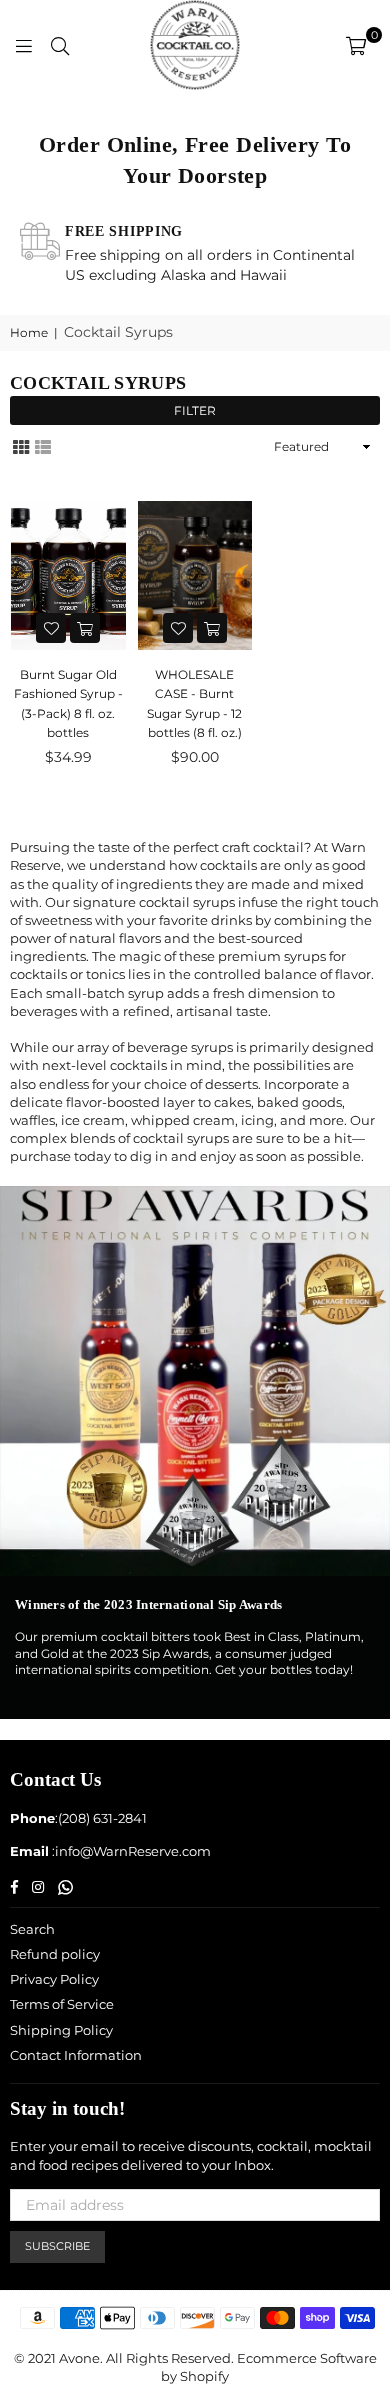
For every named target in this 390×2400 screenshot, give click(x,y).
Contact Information (76, 2055)
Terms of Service (62, 2004)
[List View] (43, 446)
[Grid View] (21, 446)
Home (29, 332)
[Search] (60, 45)
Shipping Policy (61, 2030)
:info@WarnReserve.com (130, 1851)
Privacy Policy (54, 1979)
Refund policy (55, 1954)
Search (32, 1929)
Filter (195, 410)
